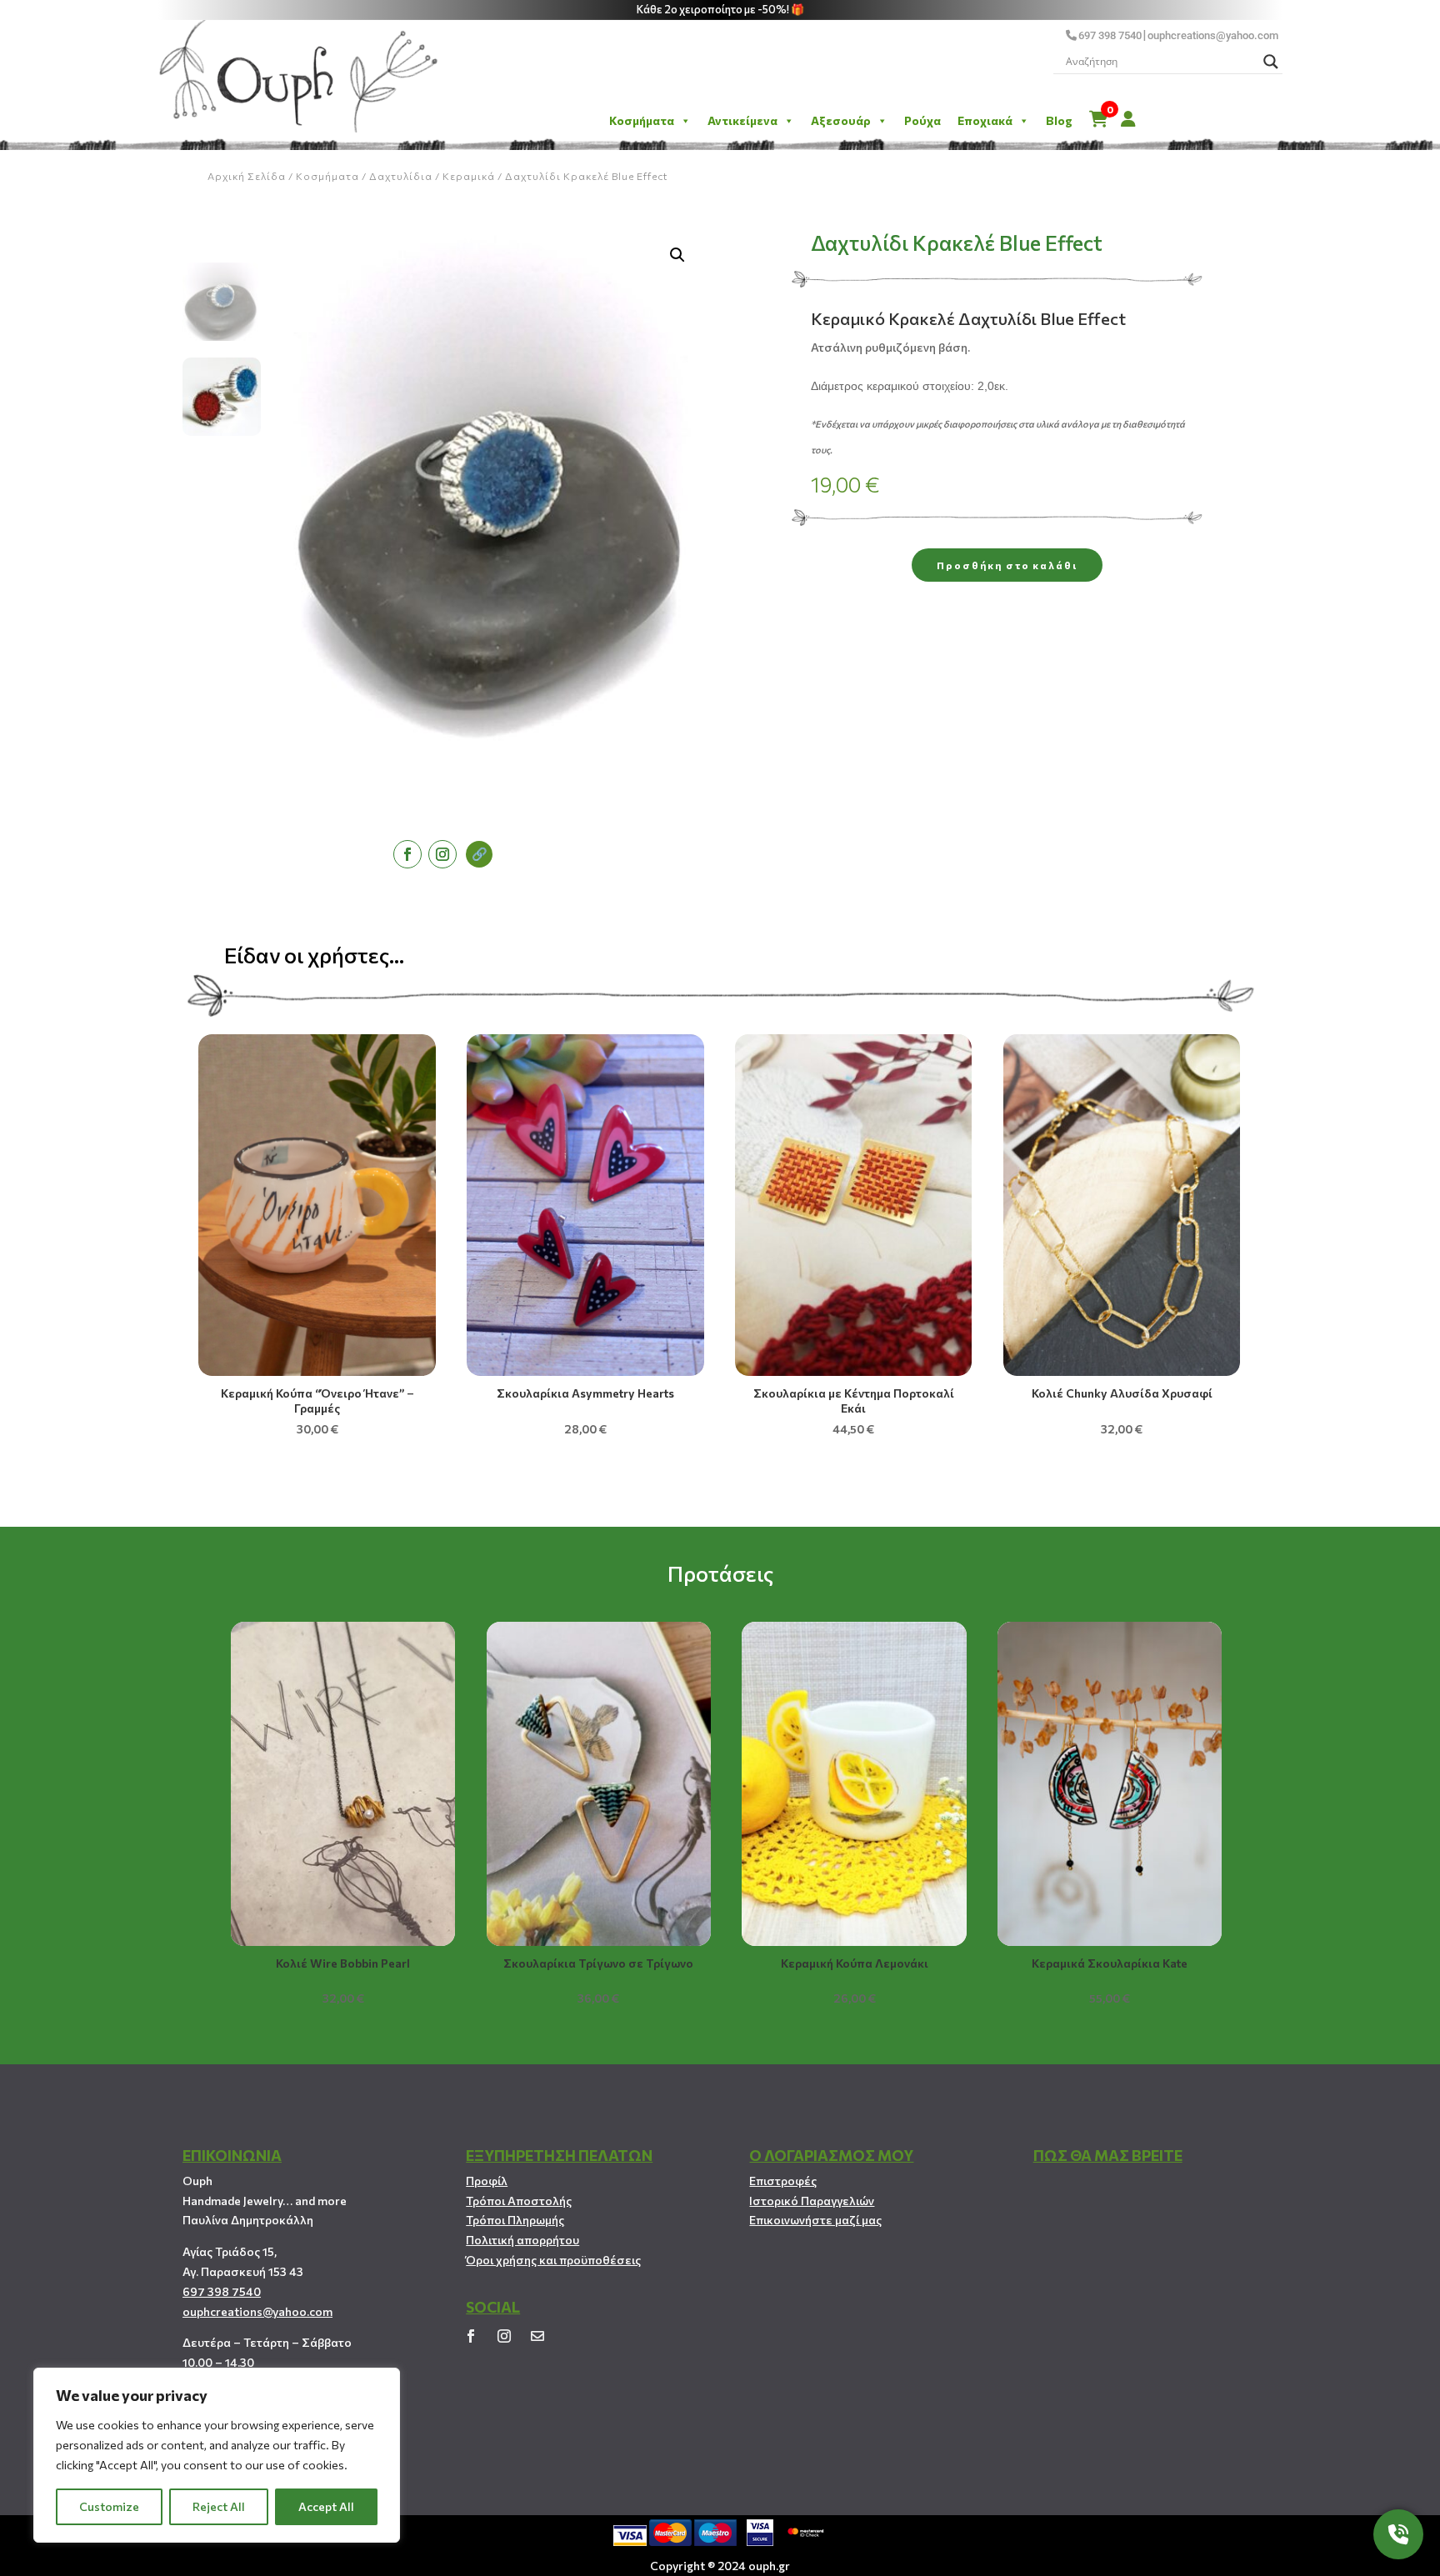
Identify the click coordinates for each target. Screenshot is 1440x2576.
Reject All (219, 2506)
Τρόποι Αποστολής (519, 2201)
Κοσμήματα (642, 120)
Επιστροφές (783, 2181)
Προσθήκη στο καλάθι (1007, 565)
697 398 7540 (1110, 35)
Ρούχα (922, 120)
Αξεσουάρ (841, 120)
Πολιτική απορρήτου (522, 2240)
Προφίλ (487, 2181)
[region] (217, 2455)
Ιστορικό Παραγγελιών (812, 2201)
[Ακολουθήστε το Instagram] (442, 854)
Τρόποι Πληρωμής (515, 2220)
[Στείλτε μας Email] (537, 2336)
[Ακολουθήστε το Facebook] (407, 854)
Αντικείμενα (742, 120)
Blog (1059, 120)
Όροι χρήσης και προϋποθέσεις (553, 2260)
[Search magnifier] (1271, 62)
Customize (109, 2506)
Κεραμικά (469, 176)
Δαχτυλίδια (401, 176)
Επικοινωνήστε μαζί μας (815, 2220)
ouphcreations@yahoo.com (1213, 35)
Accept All (326, 2506)
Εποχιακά (985, 120)
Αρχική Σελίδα (247, 176)
